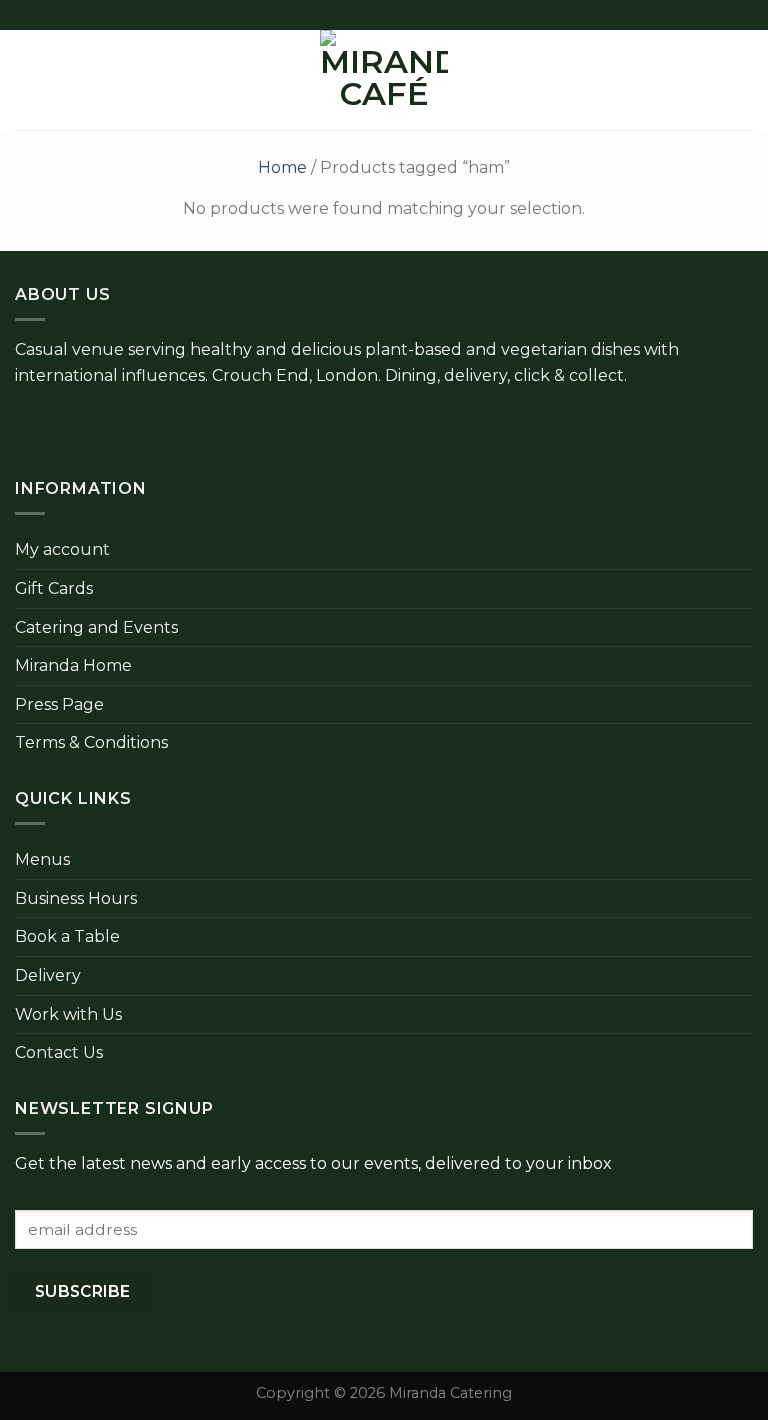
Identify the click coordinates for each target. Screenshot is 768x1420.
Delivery (48, 975)
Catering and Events (96, 627)
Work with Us (68, 1014)
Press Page (59, 704)
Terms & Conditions (91, 742)
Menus (42, 859)
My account (62, 549)
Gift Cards (54, 588)
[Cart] (743, 80)
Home (282, 167)
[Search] (711, 80)
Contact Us (59, 1052)
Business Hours (76, 898)
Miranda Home (73, 665)
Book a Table (67, 936)
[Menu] (27, 79)
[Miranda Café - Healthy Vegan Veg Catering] (384, 80)
